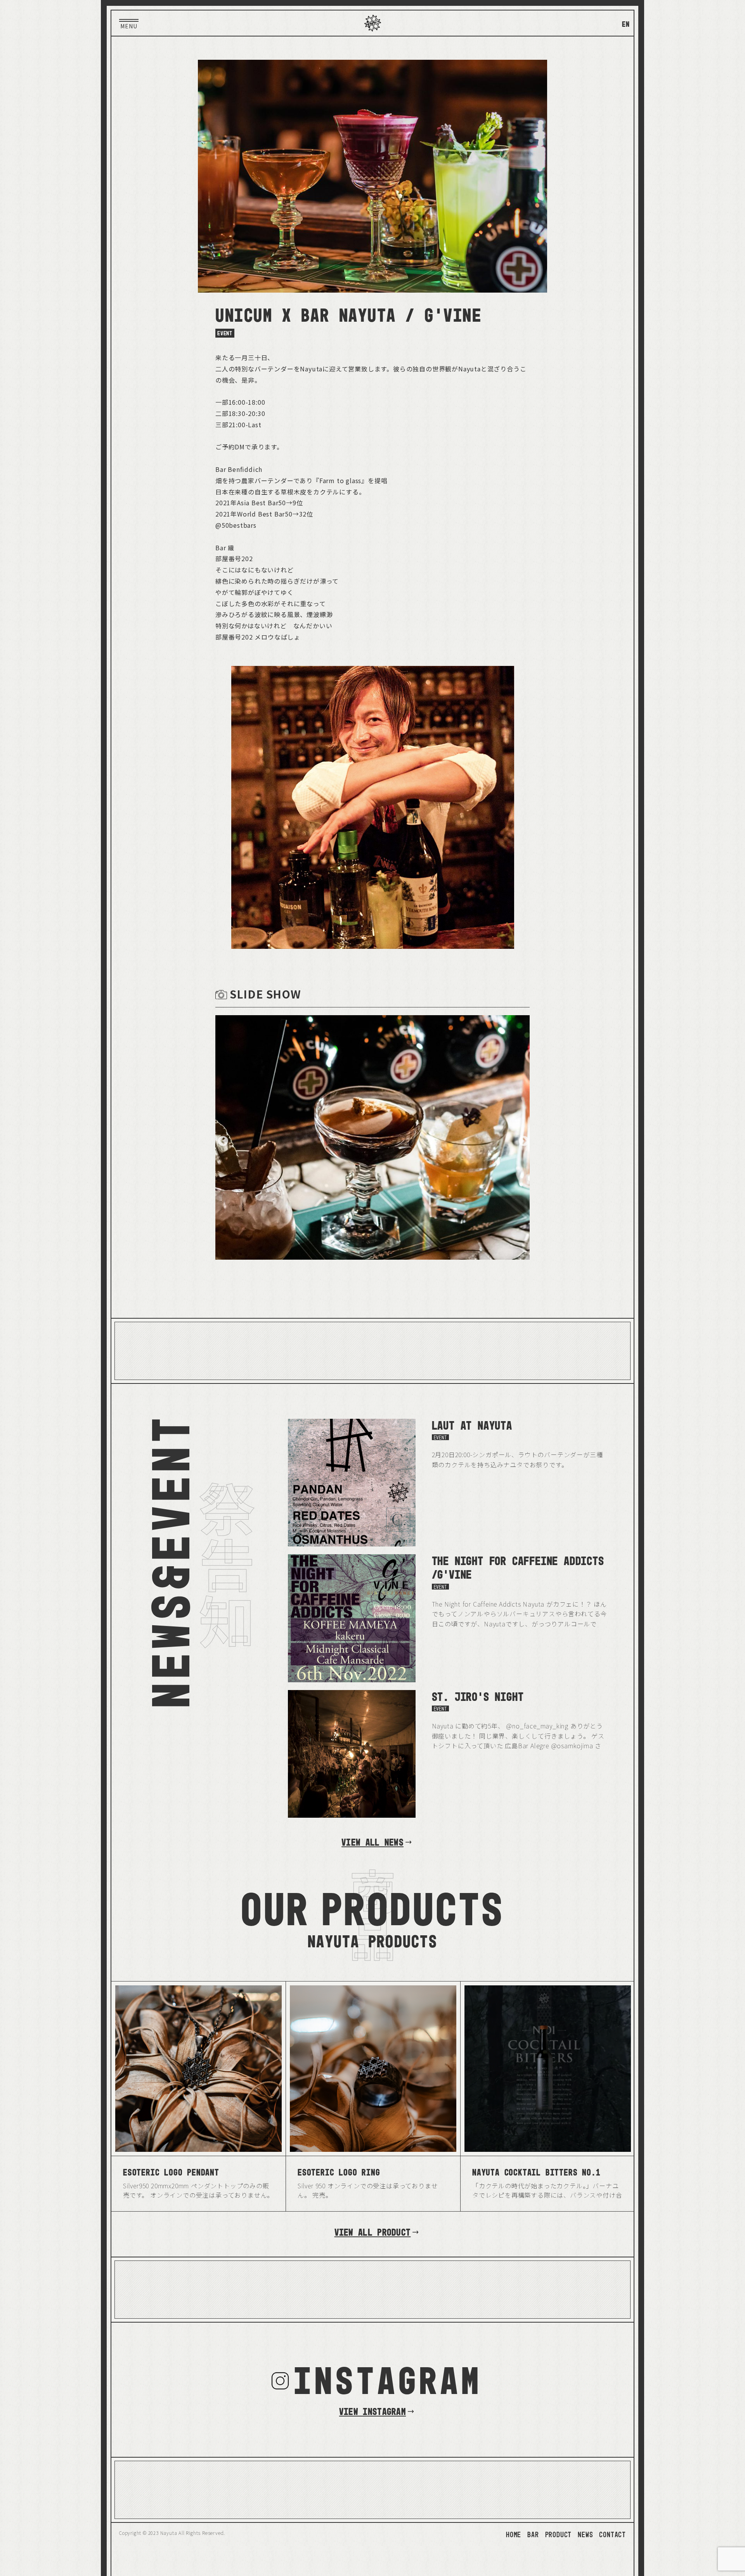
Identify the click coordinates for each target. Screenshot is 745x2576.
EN (626, 24)
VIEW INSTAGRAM (372, 2411)
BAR (533, 2534)
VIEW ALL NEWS (372, 1842)
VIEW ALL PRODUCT (373, 2232)
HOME (514, 2534)
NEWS (585, 2534)
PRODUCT (559, 2534)
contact (612, 2534)
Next (522, 1139)
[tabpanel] (372, 1139)
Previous (221, 1139)
